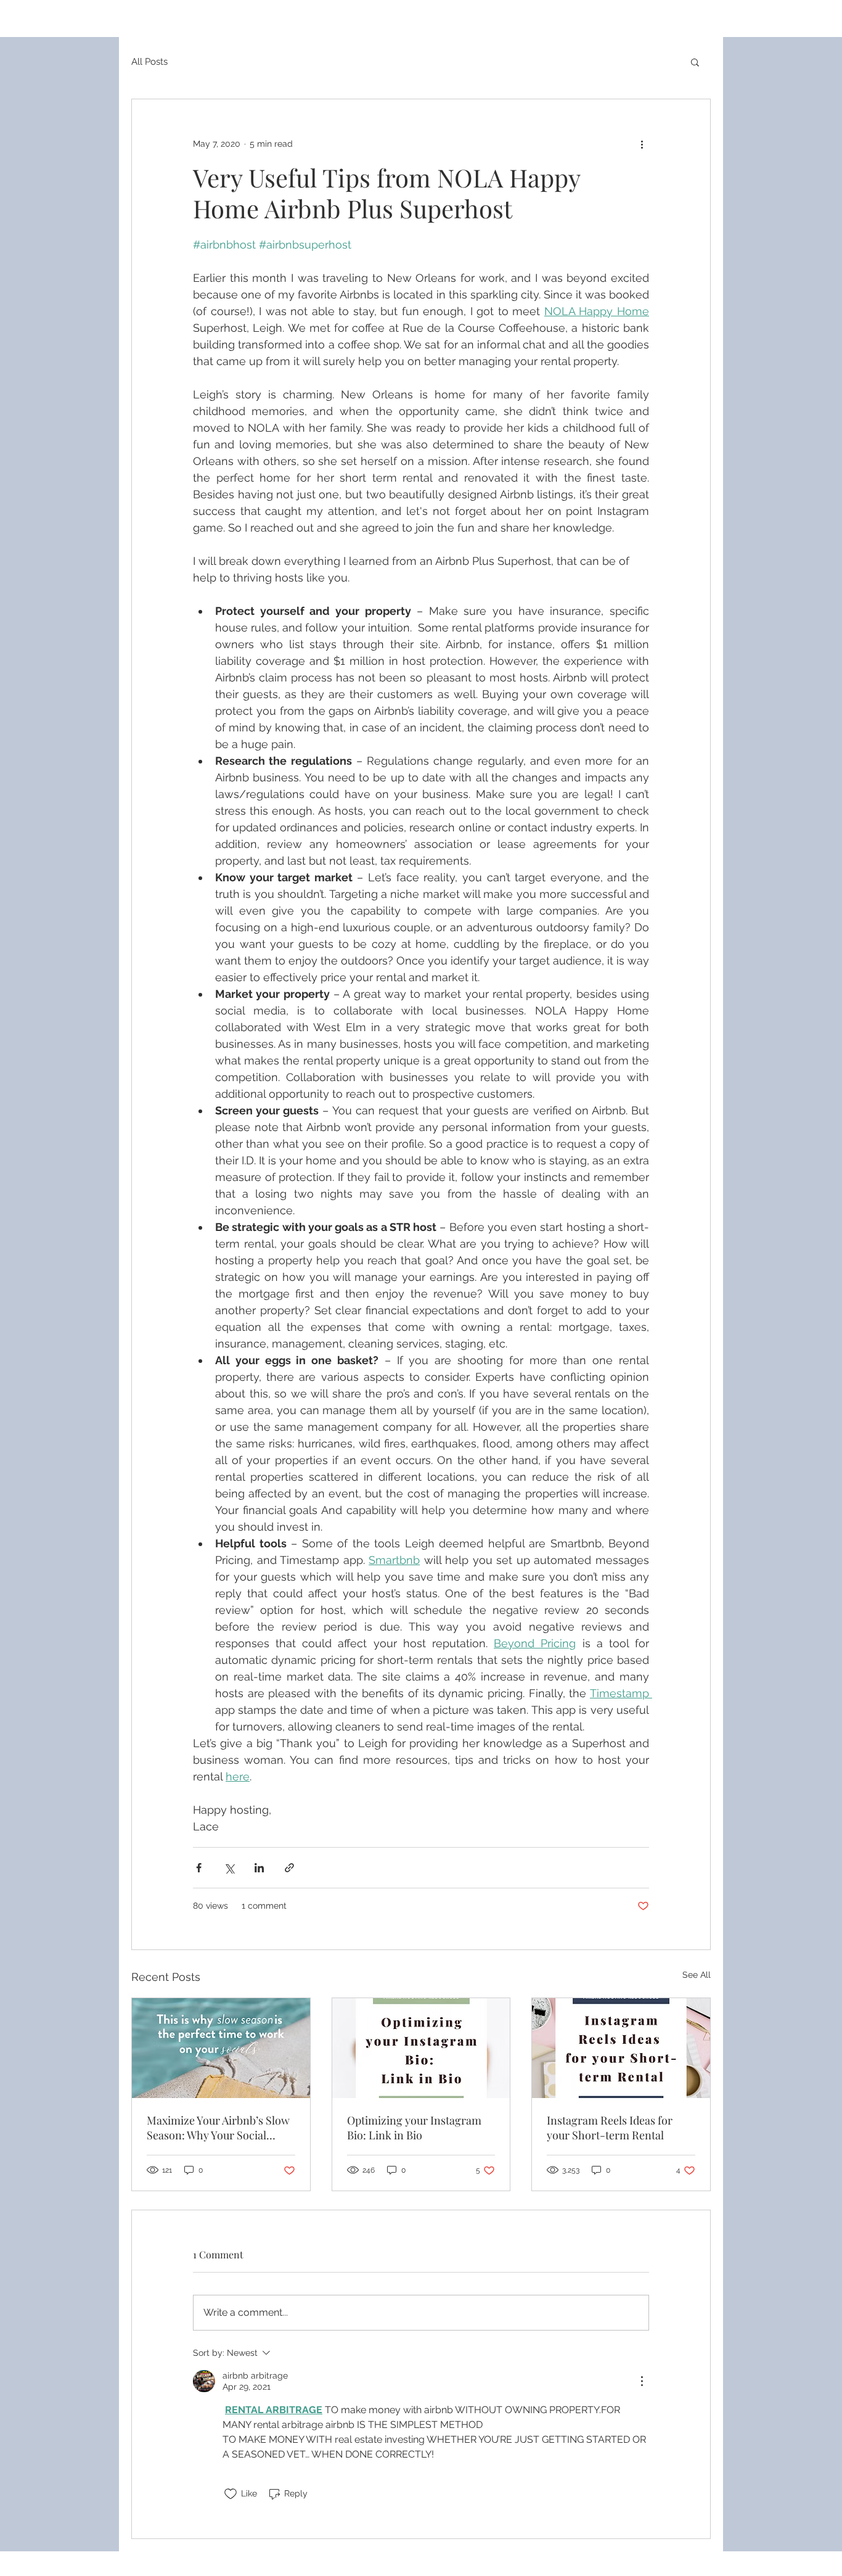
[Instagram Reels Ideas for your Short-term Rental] (621, 2048)
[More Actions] (642, 2381)
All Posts (149, 62)
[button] (695, 62)
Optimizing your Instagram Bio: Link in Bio (414, 2128)
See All (697, 1975)
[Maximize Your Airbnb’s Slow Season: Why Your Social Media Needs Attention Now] (221, 2048)
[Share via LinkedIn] (259, 1868)
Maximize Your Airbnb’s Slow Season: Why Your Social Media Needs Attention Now (218, 2128)
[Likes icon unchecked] (231, 2494)
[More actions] (642, 144)
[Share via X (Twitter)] (229, 1868)
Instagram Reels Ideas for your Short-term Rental (610, 2128)
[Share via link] (289, 1868)
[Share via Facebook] (199, 1868)
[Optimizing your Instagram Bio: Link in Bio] (421, 2048)
